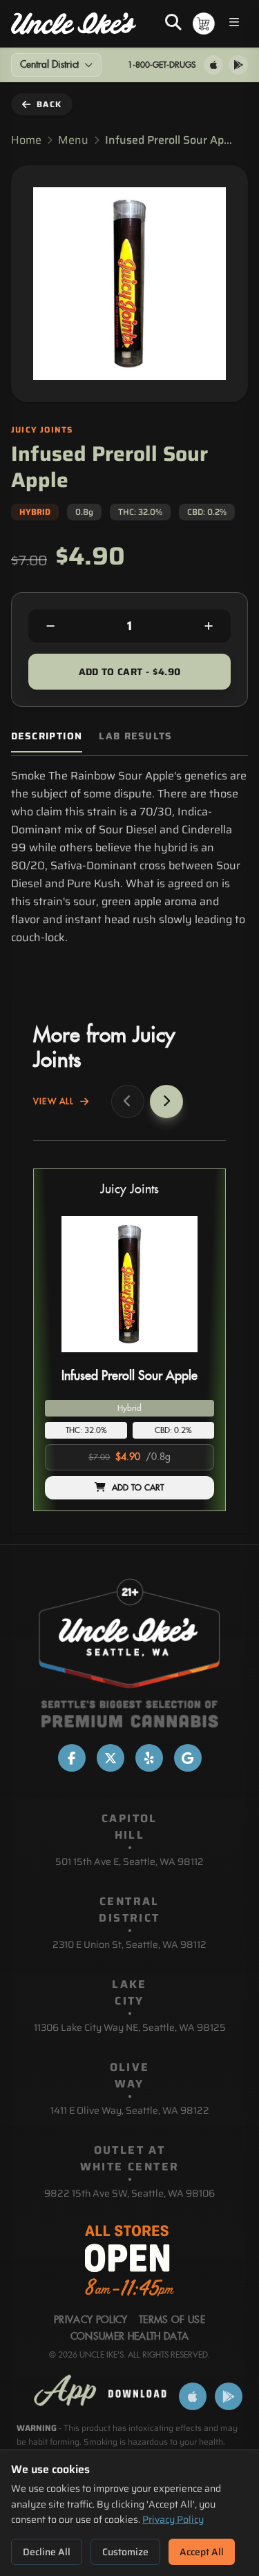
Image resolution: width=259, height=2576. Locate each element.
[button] (129, 1340)
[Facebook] (72, 1758)
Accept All (202, 2552)
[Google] (188, 1758)
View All (54, 1101)
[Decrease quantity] (50, 626)
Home (26, 140)
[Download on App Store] (213, 65)
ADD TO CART (138, 1488)
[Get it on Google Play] (238, 65)
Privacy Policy (173, 2519)
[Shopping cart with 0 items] (204, 23)
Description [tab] (47, 736)
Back (49, 104)
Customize (125, 2552)
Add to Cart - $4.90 (130, 672)
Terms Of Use (172, 2320)
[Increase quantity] (209, 626)
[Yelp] (149, 1758)
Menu (73, 140)
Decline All (47, 2552)
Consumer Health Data (130, 2337)
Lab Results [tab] (135, 736)
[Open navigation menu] (234, 24)
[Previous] (128, 1101)
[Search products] (173, 23)
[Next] (166, 1101)
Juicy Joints (129, 1190)
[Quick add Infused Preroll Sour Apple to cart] (192, 1358)
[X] (111, 1758)
